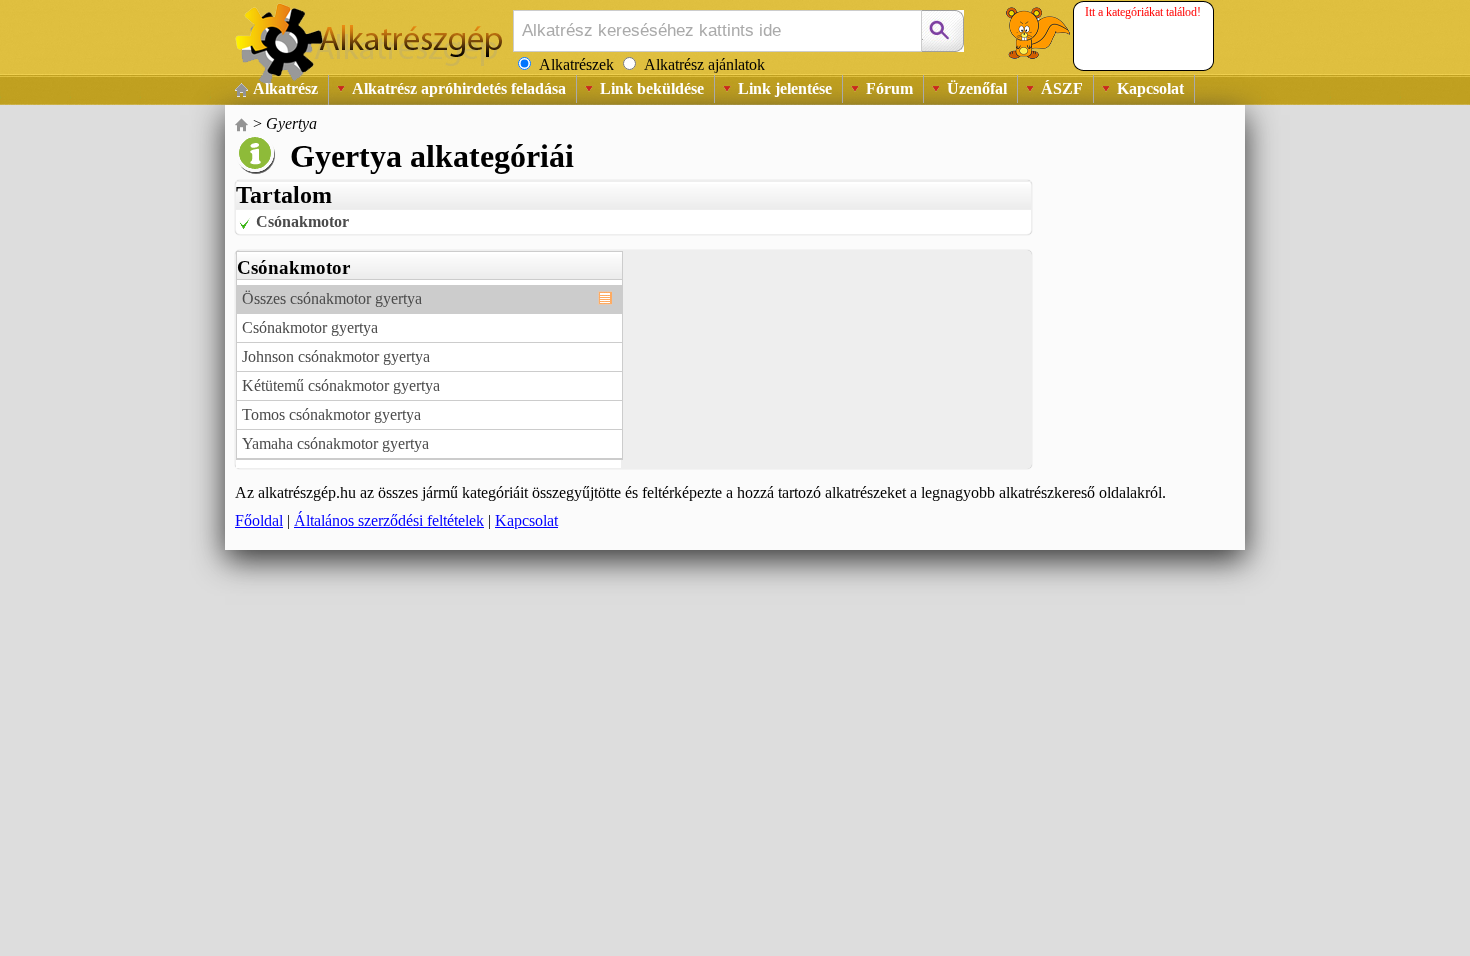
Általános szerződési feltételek (389, 520)
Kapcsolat (1150, 88)
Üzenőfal (977, 88)
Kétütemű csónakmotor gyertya (341, 385)
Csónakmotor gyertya (310, 327)
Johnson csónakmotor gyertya (336, 356)
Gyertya (291, 123)
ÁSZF (1062, 88)
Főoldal (259, 520)
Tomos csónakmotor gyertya (331, 414)
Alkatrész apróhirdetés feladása (459, 88)
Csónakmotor (302, 221)
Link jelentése (785, 88)
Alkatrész (285, 88)
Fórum (889, 88)
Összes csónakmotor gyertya (332, 298)
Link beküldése (652, 88)
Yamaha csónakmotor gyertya (335, 443)
